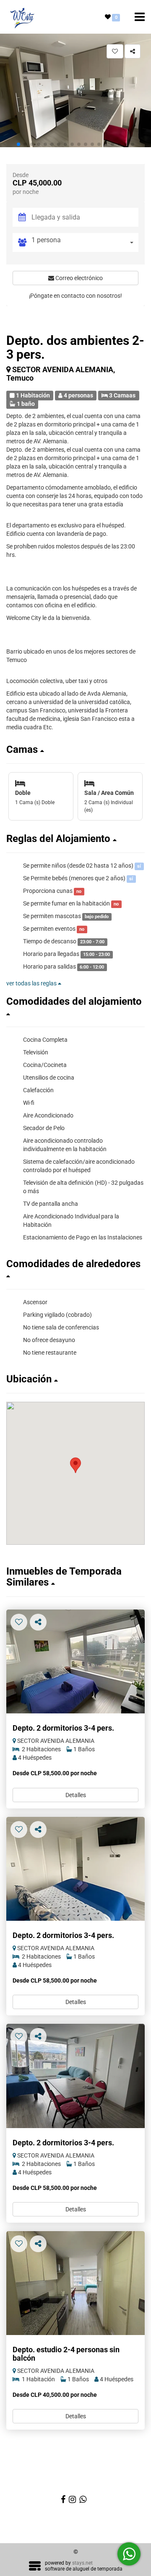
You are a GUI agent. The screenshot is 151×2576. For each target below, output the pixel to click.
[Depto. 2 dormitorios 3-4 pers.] (75, 1662)
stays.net (82, 2563)
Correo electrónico (78, 278)
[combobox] (85, 242)
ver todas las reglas (32, 983)
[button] (18, 144)
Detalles (76, 1795)
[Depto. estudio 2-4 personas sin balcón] (75, 2283)
